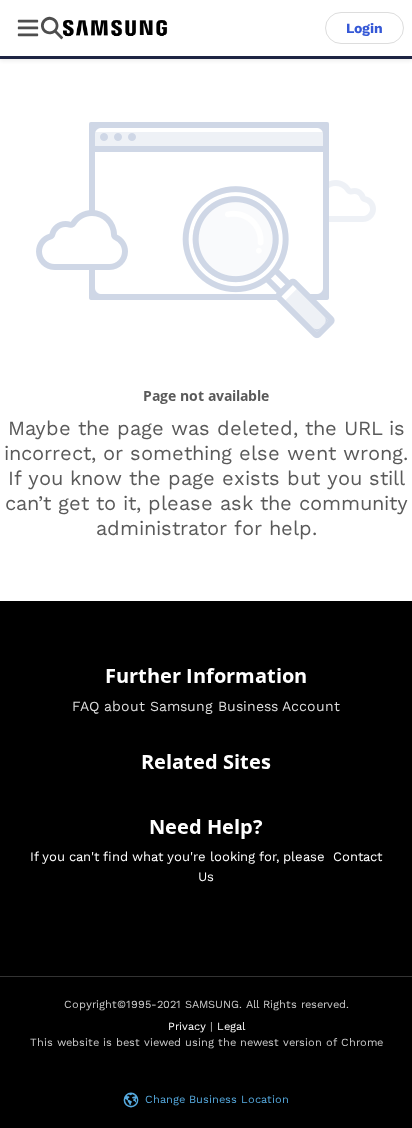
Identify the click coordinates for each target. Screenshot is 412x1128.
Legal (231, 1026)
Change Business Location (217, 1099)
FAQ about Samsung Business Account (206, 706)
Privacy (187, 1026)
